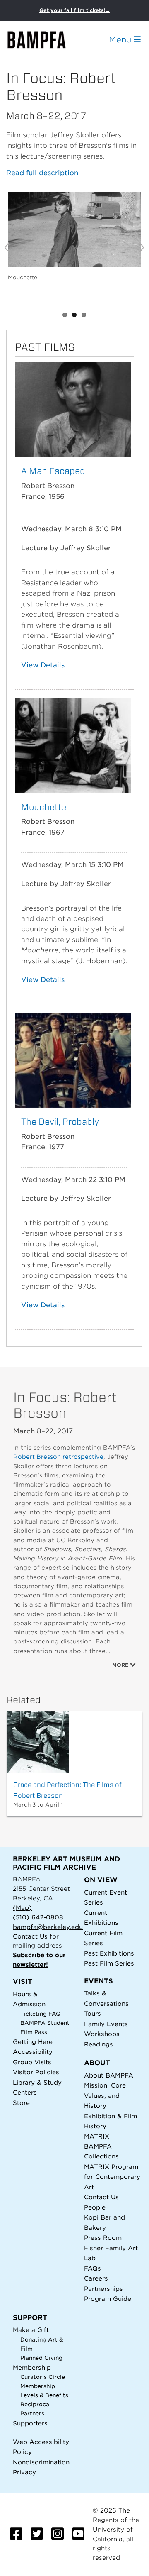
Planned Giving (41, 2358)
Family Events (106, 2024)
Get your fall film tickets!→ (75, 10)
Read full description (42, 173)
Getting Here (33, 2042)
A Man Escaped (53, 471)
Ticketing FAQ (41, 2014)
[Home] (44, 40)
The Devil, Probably (60, 1122)
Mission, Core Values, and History (105, 2095)
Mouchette (44, 807)
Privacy (24, 2472)
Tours (93, 2013)
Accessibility (33, 2052)
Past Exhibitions (109, 1953)
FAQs (93, 2268)
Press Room (103, 2238)
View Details (43, 665)
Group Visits (32, 2062)
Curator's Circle (43, 2377)
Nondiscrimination (41, 2462)
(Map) (22, 1908)
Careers (96, 2278)
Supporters (30, 2423)
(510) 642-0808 (38, 1917)
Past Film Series (109, 1963)
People (95, 2207)
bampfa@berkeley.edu (48, 1927)
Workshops (102, 2034)
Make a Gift (31, 2330)
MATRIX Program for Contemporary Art (112, 2177)
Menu (121, 39)
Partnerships (103, 2289)
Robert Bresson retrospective (58, 1457)
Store (21, 2103)
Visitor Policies (36, 2072)
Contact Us (30, 1936)
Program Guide (108, 2299)
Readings (99, 2044)
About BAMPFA (109, 2075)
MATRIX (97, 2136)
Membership (32, 2367)
